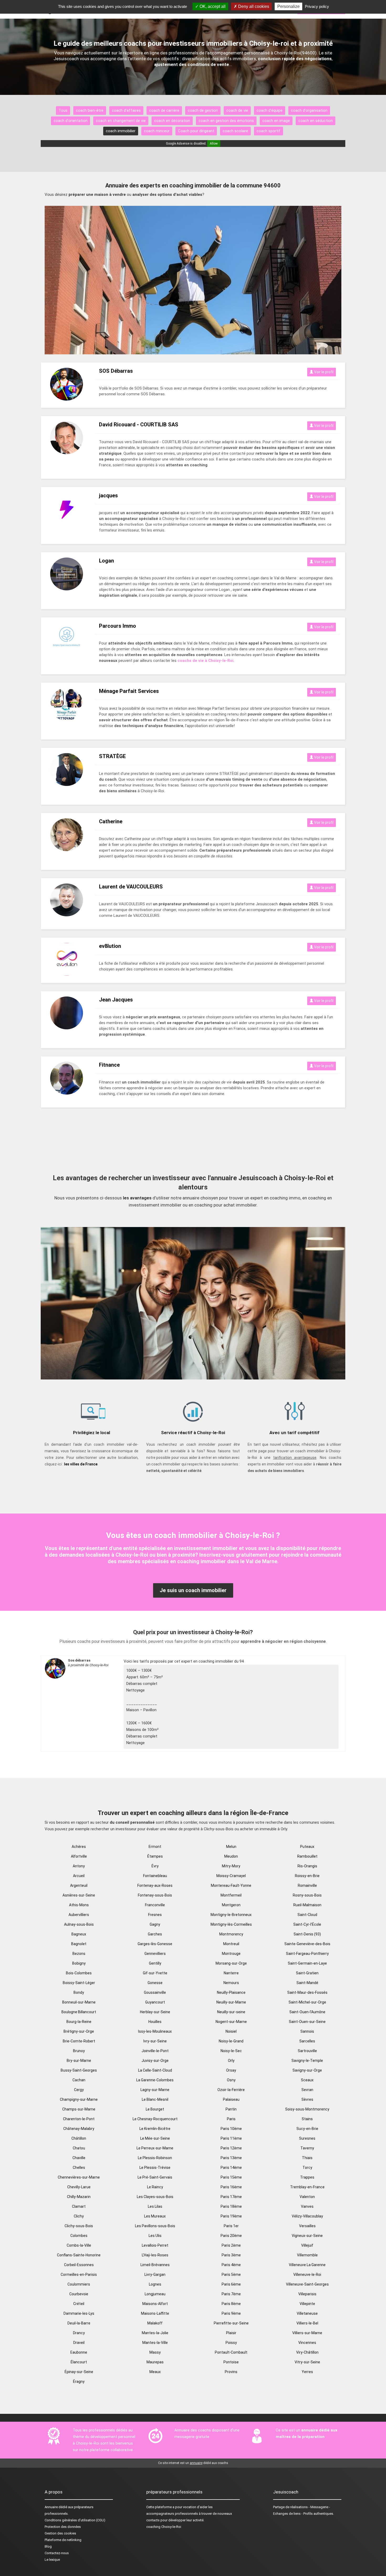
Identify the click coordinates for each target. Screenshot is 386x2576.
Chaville (79, 2158)
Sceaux (307, 2080)
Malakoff (155, 2323)
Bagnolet (79, 1944)
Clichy (79, 2216)
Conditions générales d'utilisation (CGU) (75, 2520)
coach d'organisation (309, 110)
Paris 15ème (231, 2177)
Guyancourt (155, 2002)
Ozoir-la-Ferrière (231, 2090)
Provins (231, 2372)
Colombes (79, 2236)
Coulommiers (79, 2284)
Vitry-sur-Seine (307, 2362)
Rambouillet (307, 1856)
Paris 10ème (231, 2129)
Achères (79, 1847)
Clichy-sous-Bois (79, 2226)
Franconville (155, 1905)
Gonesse (155, 1983)
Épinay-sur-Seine (79, 2372)
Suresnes (307, 2138)
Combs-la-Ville (79, 2245)
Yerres (307, 2372)
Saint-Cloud (307, 1915)
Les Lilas (155, 2206)
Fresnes (155, 1915)
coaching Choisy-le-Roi (164, 2527)
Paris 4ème (231, 2265)
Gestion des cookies (60, 2533)
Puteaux (307, 1847)
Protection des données (63, 2527)
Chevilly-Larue (79, 2187)
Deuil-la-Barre (79, 2323)
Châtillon (79, 2138)
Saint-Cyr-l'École (307, 1924)
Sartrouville (307, 2051)
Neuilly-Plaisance (231, 1992)
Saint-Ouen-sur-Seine (307, 2022)
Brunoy (79, 2051)
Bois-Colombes (79, 1973)
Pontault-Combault (231, 2352)
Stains (307, 2119)
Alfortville (79, 1856)
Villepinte (307, 2304)
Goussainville (155, 1992)
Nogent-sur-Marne (231, 2022)
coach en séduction (315, 121)
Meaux (155, 2372)
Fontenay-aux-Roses (155, 1885)
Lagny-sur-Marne (155, 2090)
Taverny (307, 2148)
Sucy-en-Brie (307, 2129)
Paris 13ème (231, 2158)
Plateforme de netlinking (63, 2540)
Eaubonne (79, 2352)
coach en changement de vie (121, 121)
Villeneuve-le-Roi (307, 2275)
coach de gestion (203, 110)
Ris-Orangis (307, 1866)
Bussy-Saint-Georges (79, 2070)
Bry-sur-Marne (79, 2061)
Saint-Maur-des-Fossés (307, 1992)
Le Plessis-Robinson (155, 2158)
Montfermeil (231, 1895)
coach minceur (157, 131)
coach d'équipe (270, 110)
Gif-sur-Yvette (155, 1973)
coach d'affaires (126, 110)
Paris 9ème (231, 2313)
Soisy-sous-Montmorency (307, 2109)
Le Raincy (155, 2187)
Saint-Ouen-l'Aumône (307, 2012)
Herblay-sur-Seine (155, 2012)
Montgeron (231, 1905)
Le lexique (52, 2560)
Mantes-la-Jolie (155, 2333)
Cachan (79, 2080)
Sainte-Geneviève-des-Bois (307, 1944)
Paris (231, 2119)
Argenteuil (79, 1885)
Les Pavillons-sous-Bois (155, 2226)
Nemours (231, 1983)
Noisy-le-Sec (231, 2051)
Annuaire (51, 2507)
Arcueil (79, 1876)
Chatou (79, 2148)
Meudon (231, 1856)
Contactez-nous (57, 2553)
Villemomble (307, 2255)
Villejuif (307, 2245)
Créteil (79, 2304)
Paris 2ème (231, 2245)
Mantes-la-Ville (155, 2343)
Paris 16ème (231, 2187)
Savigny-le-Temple (307, 2061)
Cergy (79, 2090)
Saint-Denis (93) (307, 1934)
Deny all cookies (253, 6)
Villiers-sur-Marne (307, 2333)
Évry (155, 1866)
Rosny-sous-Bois (307, 1895)
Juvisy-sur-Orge (155, 2061)
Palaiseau (231, 2099)
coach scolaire (235, 131)
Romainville (307, 1885)
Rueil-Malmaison (307, 1905)
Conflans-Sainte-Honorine (79, 2255)
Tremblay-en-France (307, 2187)
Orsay (231, 2070)
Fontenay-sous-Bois (155, 1895)
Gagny (155, 1924)
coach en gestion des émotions (226, 121)
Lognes (155, 2284)
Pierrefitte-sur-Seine (231, 2323)
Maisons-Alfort (155, 2304)
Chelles (79, 2168)
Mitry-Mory (231, 1866)
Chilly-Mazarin (79, 2197)
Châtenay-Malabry (79, 2129)
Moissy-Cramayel (231, 1876)
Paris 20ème (231, 2236)
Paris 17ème (231, 2197)
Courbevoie (79, 2294)
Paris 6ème (231, 2284)
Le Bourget (155, 2109)
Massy (155, 2352)
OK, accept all (212, 6)
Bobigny (79, 1963)
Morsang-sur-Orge (231, 1963)
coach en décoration (172, 121)
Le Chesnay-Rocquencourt (155, 2119)
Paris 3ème (231, 2255)
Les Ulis (155, 2236)
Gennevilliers (155, 1954)
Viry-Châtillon (307, 2352)
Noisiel (231, 2031)
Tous (63, 110)
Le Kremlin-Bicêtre (155, 2129)
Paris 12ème (231, 2148)
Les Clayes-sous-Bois (155, 2197)
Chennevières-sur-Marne (79, 2177)
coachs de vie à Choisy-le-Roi (205, 661)
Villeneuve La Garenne (307, 2265)
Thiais (307, 2158)
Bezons (79, 1954)
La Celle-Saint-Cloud (155, 2070)
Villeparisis (307, 2294)
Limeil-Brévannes (155, 2265)
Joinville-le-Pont (155, 2051)
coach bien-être (90, 110)
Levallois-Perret (155, 2245)
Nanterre (231, 1973)
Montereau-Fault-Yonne (231, 1885)
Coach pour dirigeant (196, 131)
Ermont (155, 1847)
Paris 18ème (231, 2206)
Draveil (79, 2343)
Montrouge (231, 1954)
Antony (79, 1866)
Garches (155, 1934)
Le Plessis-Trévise (155, 2168)
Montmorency (231, 1934)
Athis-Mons (79, 1905)
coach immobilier (121, 131)
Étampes (155, 1856)
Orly (231, 2061)
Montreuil (231, 1944)
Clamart (79, 2206)
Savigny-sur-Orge (307, 2070)
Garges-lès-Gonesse (155, 1944)
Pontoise (231, 2362)
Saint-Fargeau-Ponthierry (307, 1954)
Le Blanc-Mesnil (155, 2099)
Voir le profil (323, 372)
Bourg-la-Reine (79, 2022)
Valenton (307, 2197)
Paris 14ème (231, 2168)
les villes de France (81, 1464)
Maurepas (155, 2362)
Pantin (231, 2109)
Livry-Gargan (155, 2275)
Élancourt (79, 2362)
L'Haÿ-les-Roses (155, 2255)
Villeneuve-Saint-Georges (307, 2284)
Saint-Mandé (307, 1983)
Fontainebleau (155, 1876)
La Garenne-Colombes (155, 2080)
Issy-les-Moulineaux (155, 2031)
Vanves (307, 2206)
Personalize (288, 6)
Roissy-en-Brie (307, 1876)
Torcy (307, 2168)
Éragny (79, 2381)
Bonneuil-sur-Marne (79, 2002)
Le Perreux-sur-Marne (155, 2148)
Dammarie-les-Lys (79, 2313)
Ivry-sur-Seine (155, 2041)
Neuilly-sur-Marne (231, 2002)
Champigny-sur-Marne (79, 2099)
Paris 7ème (231, 2294)
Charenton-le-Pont (79, 2119)
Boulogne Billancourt (79, 2012)
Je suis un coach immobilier (193, 1590)
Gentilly (155, 1963)
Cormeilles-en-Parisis (79, 2275)
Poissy (231, 2343)
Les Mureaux (155, 2216)
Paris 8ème (231, 2304)
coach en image (276, 121)
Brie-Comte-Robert (79, 2041)
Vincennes (307, 2343)
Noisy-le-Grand (231, 2041)
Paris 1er (231, 2226)
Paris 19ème (231, 2216)
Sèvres (307, 2099)
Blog (48, 2546)
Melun (231, 1847)
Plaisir (231, 2333)
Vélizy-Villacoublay (307, 2216)
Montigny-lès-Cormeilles (231, 1924)
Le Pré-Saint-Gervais (155, 2177)
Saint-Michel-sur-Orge (307, 2002)
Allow (214, 144)
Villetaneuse (307, 2313)
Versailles (307, 2226)
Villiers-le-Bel (307, 2323)
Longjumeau (155, 2294)
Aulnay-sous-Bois (79, 1924)
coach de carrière (164, 110)
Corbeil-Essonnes (79, 2265)
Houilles (155, 2022)
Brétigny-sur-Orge (79, 2031)
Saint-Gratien (307, 1973)
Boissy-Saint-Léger (79, 1983)
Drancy (79, 2333)
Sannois (307, 2031)
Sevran (307, 2090)
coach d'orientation (71, 121)
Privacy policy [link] (317, 6)
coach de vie (237, 110)
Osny (231, 2080)
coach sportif (268, 131)
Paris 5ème (231, 2275)
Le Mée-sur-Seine (155, 2138)
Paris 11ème (231, 2138)
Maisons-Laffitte (155, 2313)
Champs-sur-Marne (79, 2109)
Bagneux (79, 1934)
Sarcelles (307, 2041)
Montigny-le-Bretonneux (231, 1915)
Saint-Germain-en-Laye (307, 1963)
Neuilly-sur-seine (231, 2012)
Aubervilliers (79, 1915)
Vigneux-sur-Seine (307, 2236)
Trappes (307, 2177)
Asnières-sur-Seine (79, 1895)
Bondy (79, 1992)
